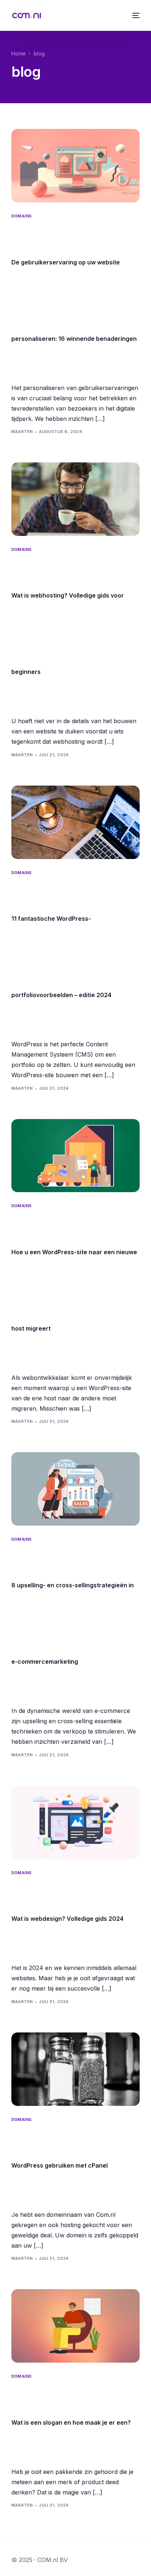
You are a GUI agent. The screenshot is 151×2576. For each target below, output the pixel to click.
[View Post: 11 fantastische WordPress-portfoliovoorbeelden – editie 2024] (76, 822)
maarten (22, 432)
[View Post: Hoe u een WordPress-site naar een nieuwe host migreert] (76, 1156)
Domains (22, 216)
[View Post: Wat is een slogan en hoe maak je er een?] (76, 2326)
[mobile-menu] (135, 15)
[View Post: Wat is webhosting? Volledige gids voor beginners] (76, 499)
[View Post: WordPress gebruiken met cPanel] (76, 2069)
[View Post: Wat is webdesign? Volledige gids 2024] (76, 1822)
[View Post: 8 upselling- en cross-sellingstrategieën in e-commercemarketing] (76, 1489)
